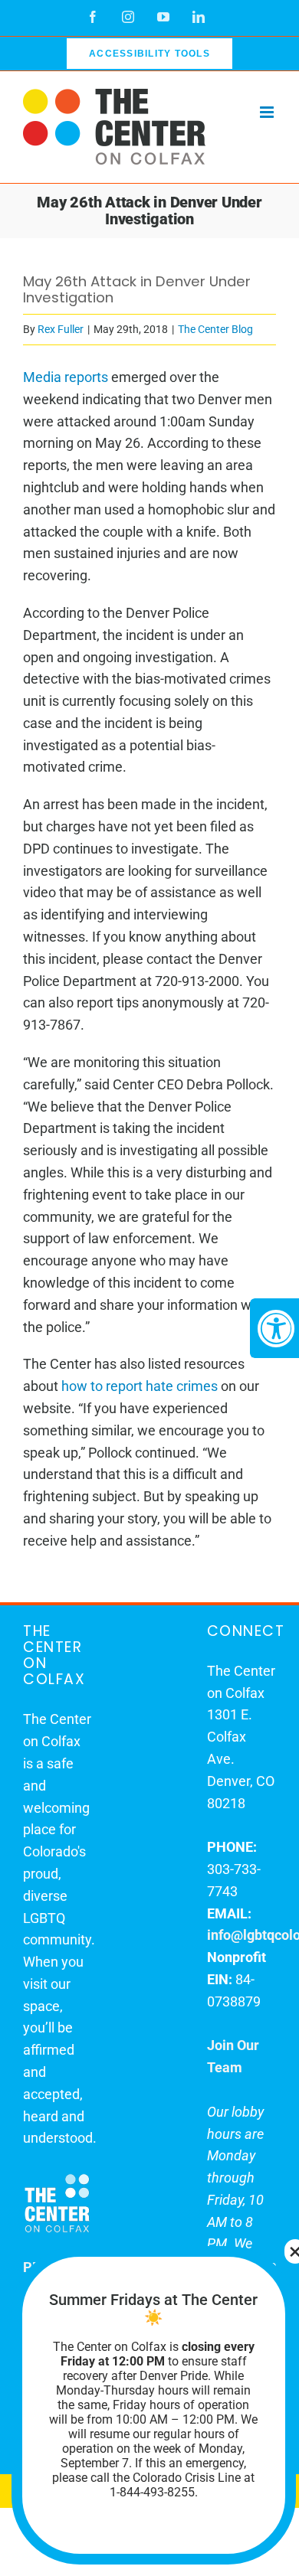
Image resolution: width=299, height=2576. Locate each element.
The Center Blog (215, 329)
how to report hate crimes (140, 1386)
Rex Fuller (61, 329)
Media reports (66, 377)
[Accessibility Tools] (274, 1328)
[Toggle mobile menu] (268, 112)
